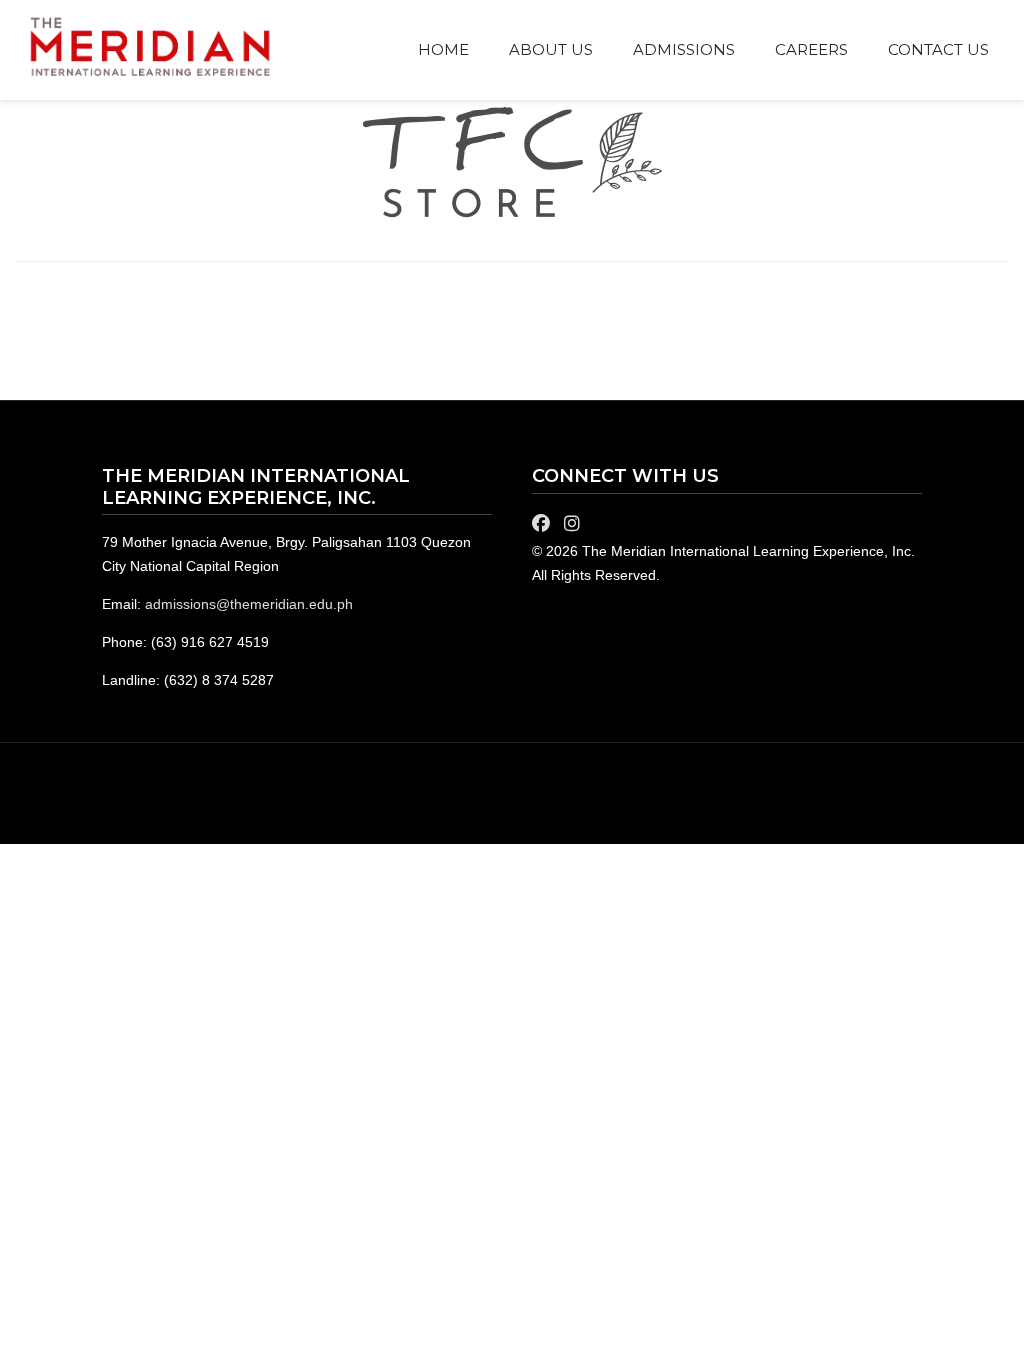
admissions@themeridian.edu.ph (249, 604)
